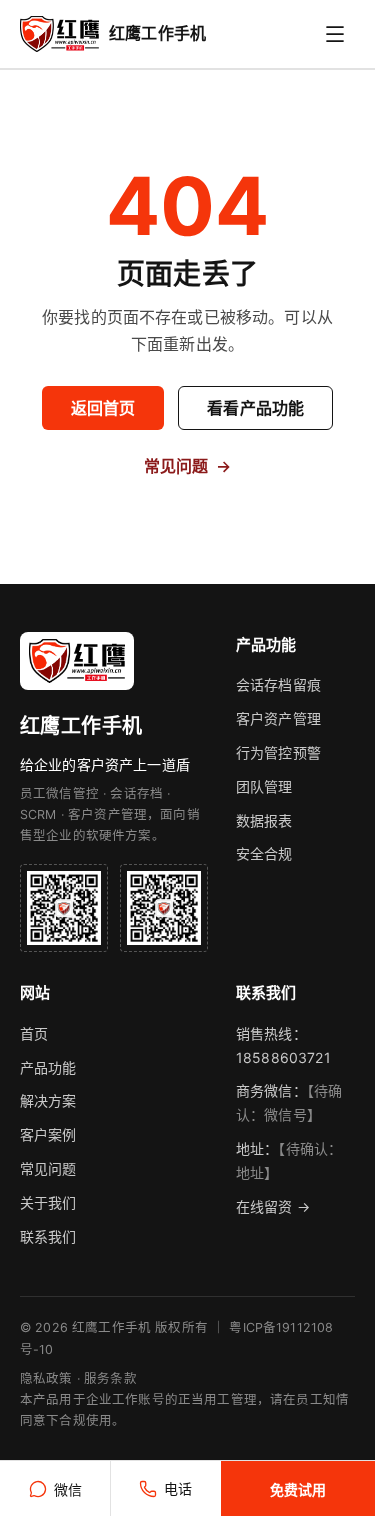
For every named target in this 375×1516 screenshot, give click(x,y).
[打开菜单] (335, 34)
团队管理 (264, 786)
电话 (178, 1488)
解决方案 (48, 1100)
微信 (68, 1489)
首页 (34, 1033)
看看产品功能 (255, 408)
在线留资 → (273, 1206)
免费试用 (298, 1489)
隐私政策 (46, 1378)
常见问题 (188, 466)
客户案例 (48, 1134)
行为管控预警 (278, 752)
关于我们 (48, 1202)
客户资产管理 (278, 718)
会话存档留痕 (278, 684)
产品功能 (48, 1067)
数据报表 (264, 820)
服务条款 (110, 1378)
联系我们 (48, 1236)
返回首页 (103, 408)
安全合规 (264, 853)
